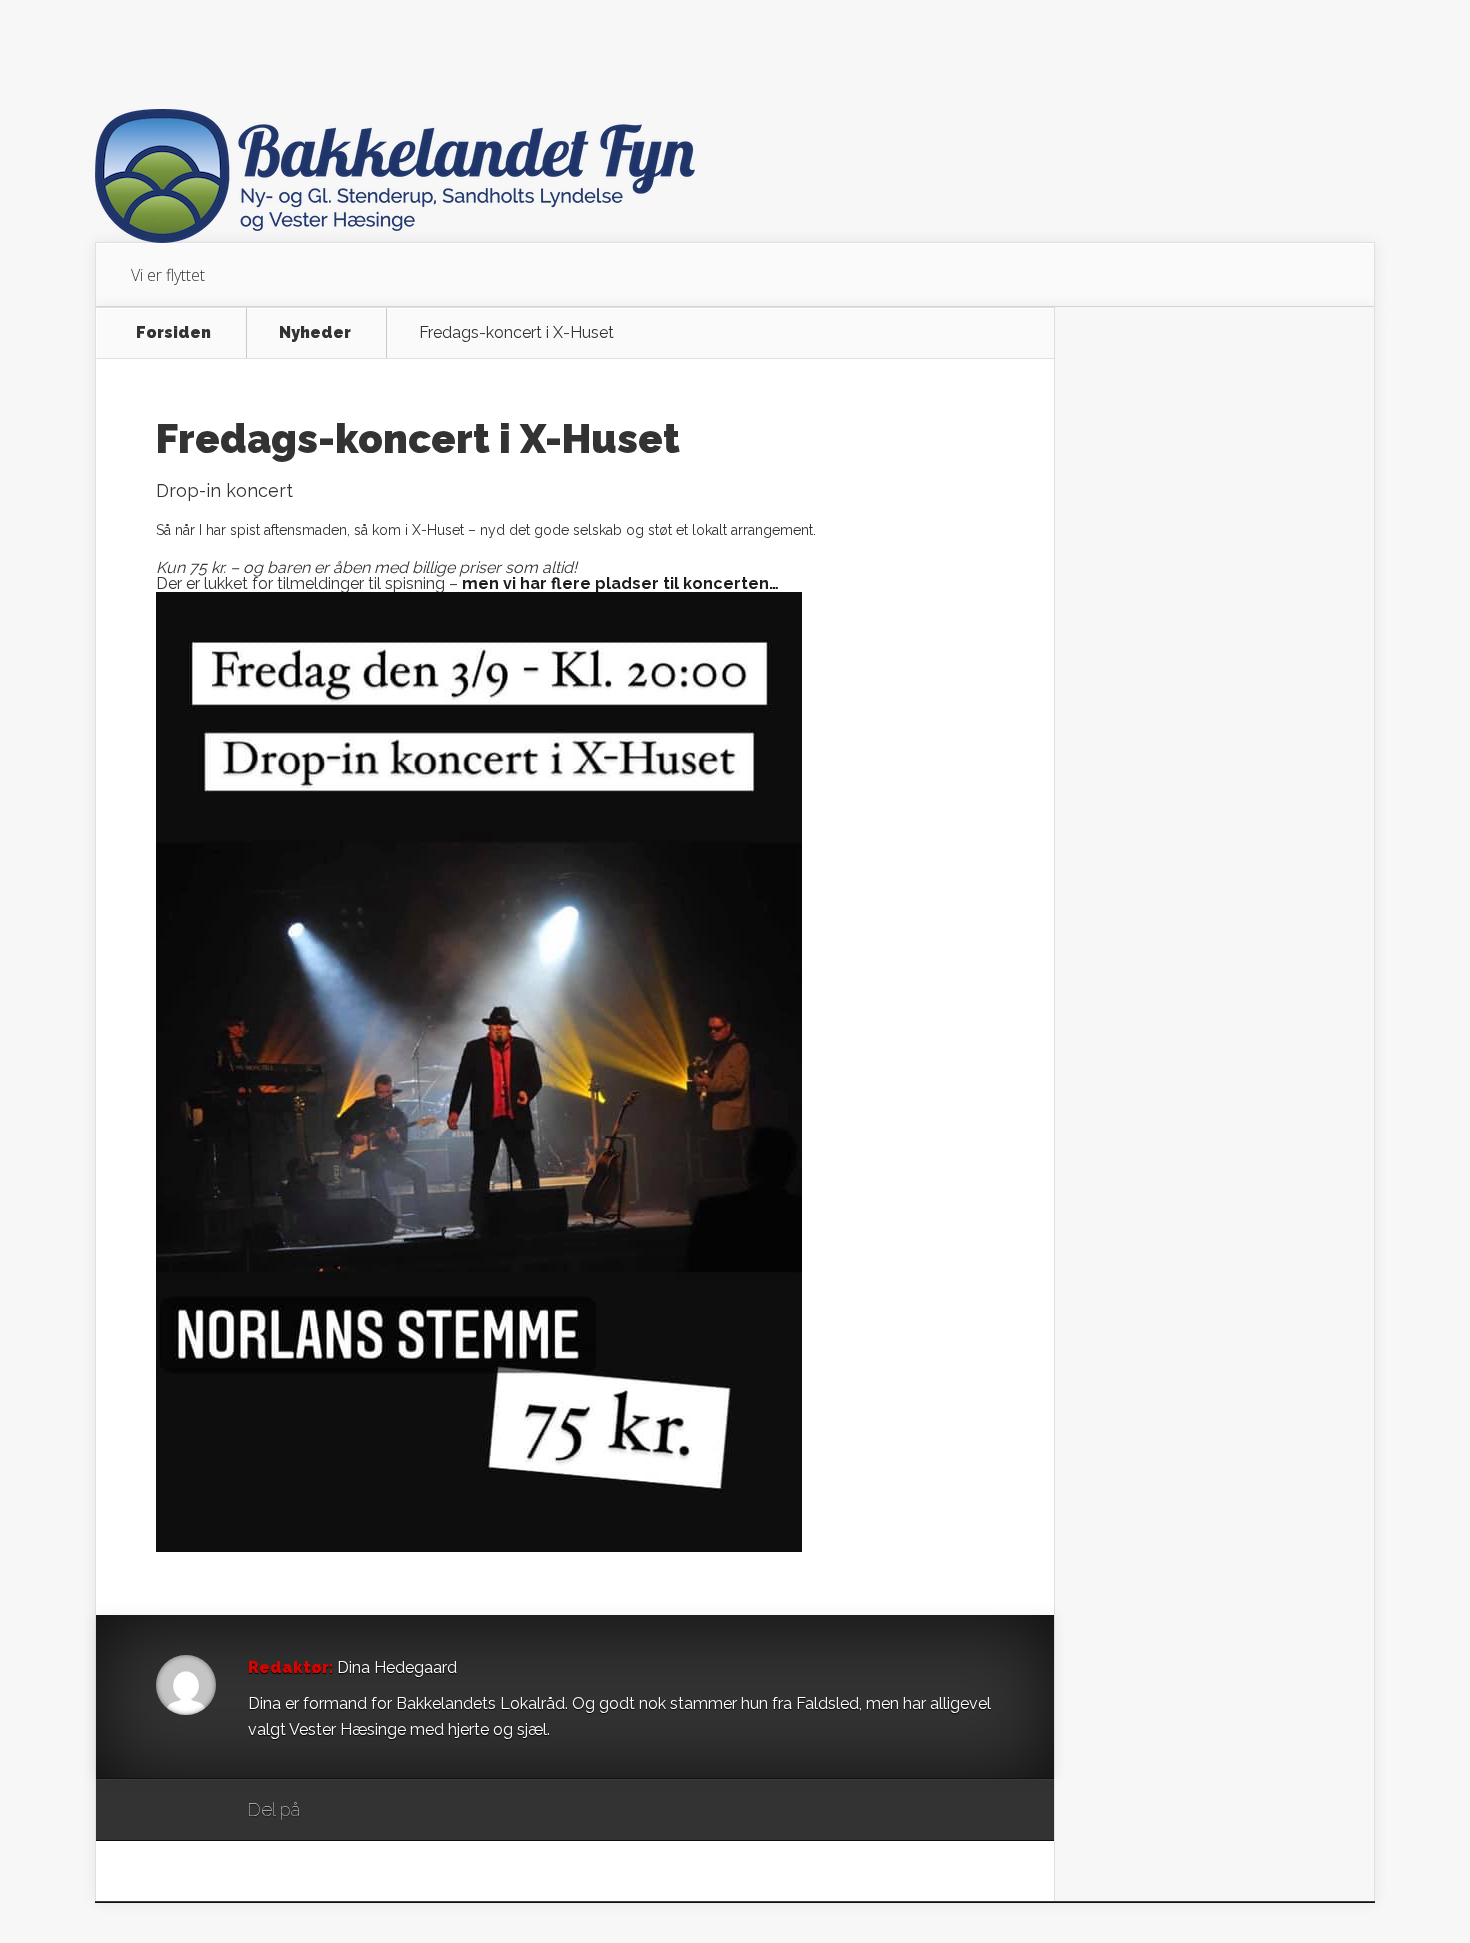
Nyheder (315, 333)
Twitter (411, 1811)
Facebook (373, 1811)
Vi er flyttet (168, 275)
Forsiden (173, 333)
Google (335, 1811)
